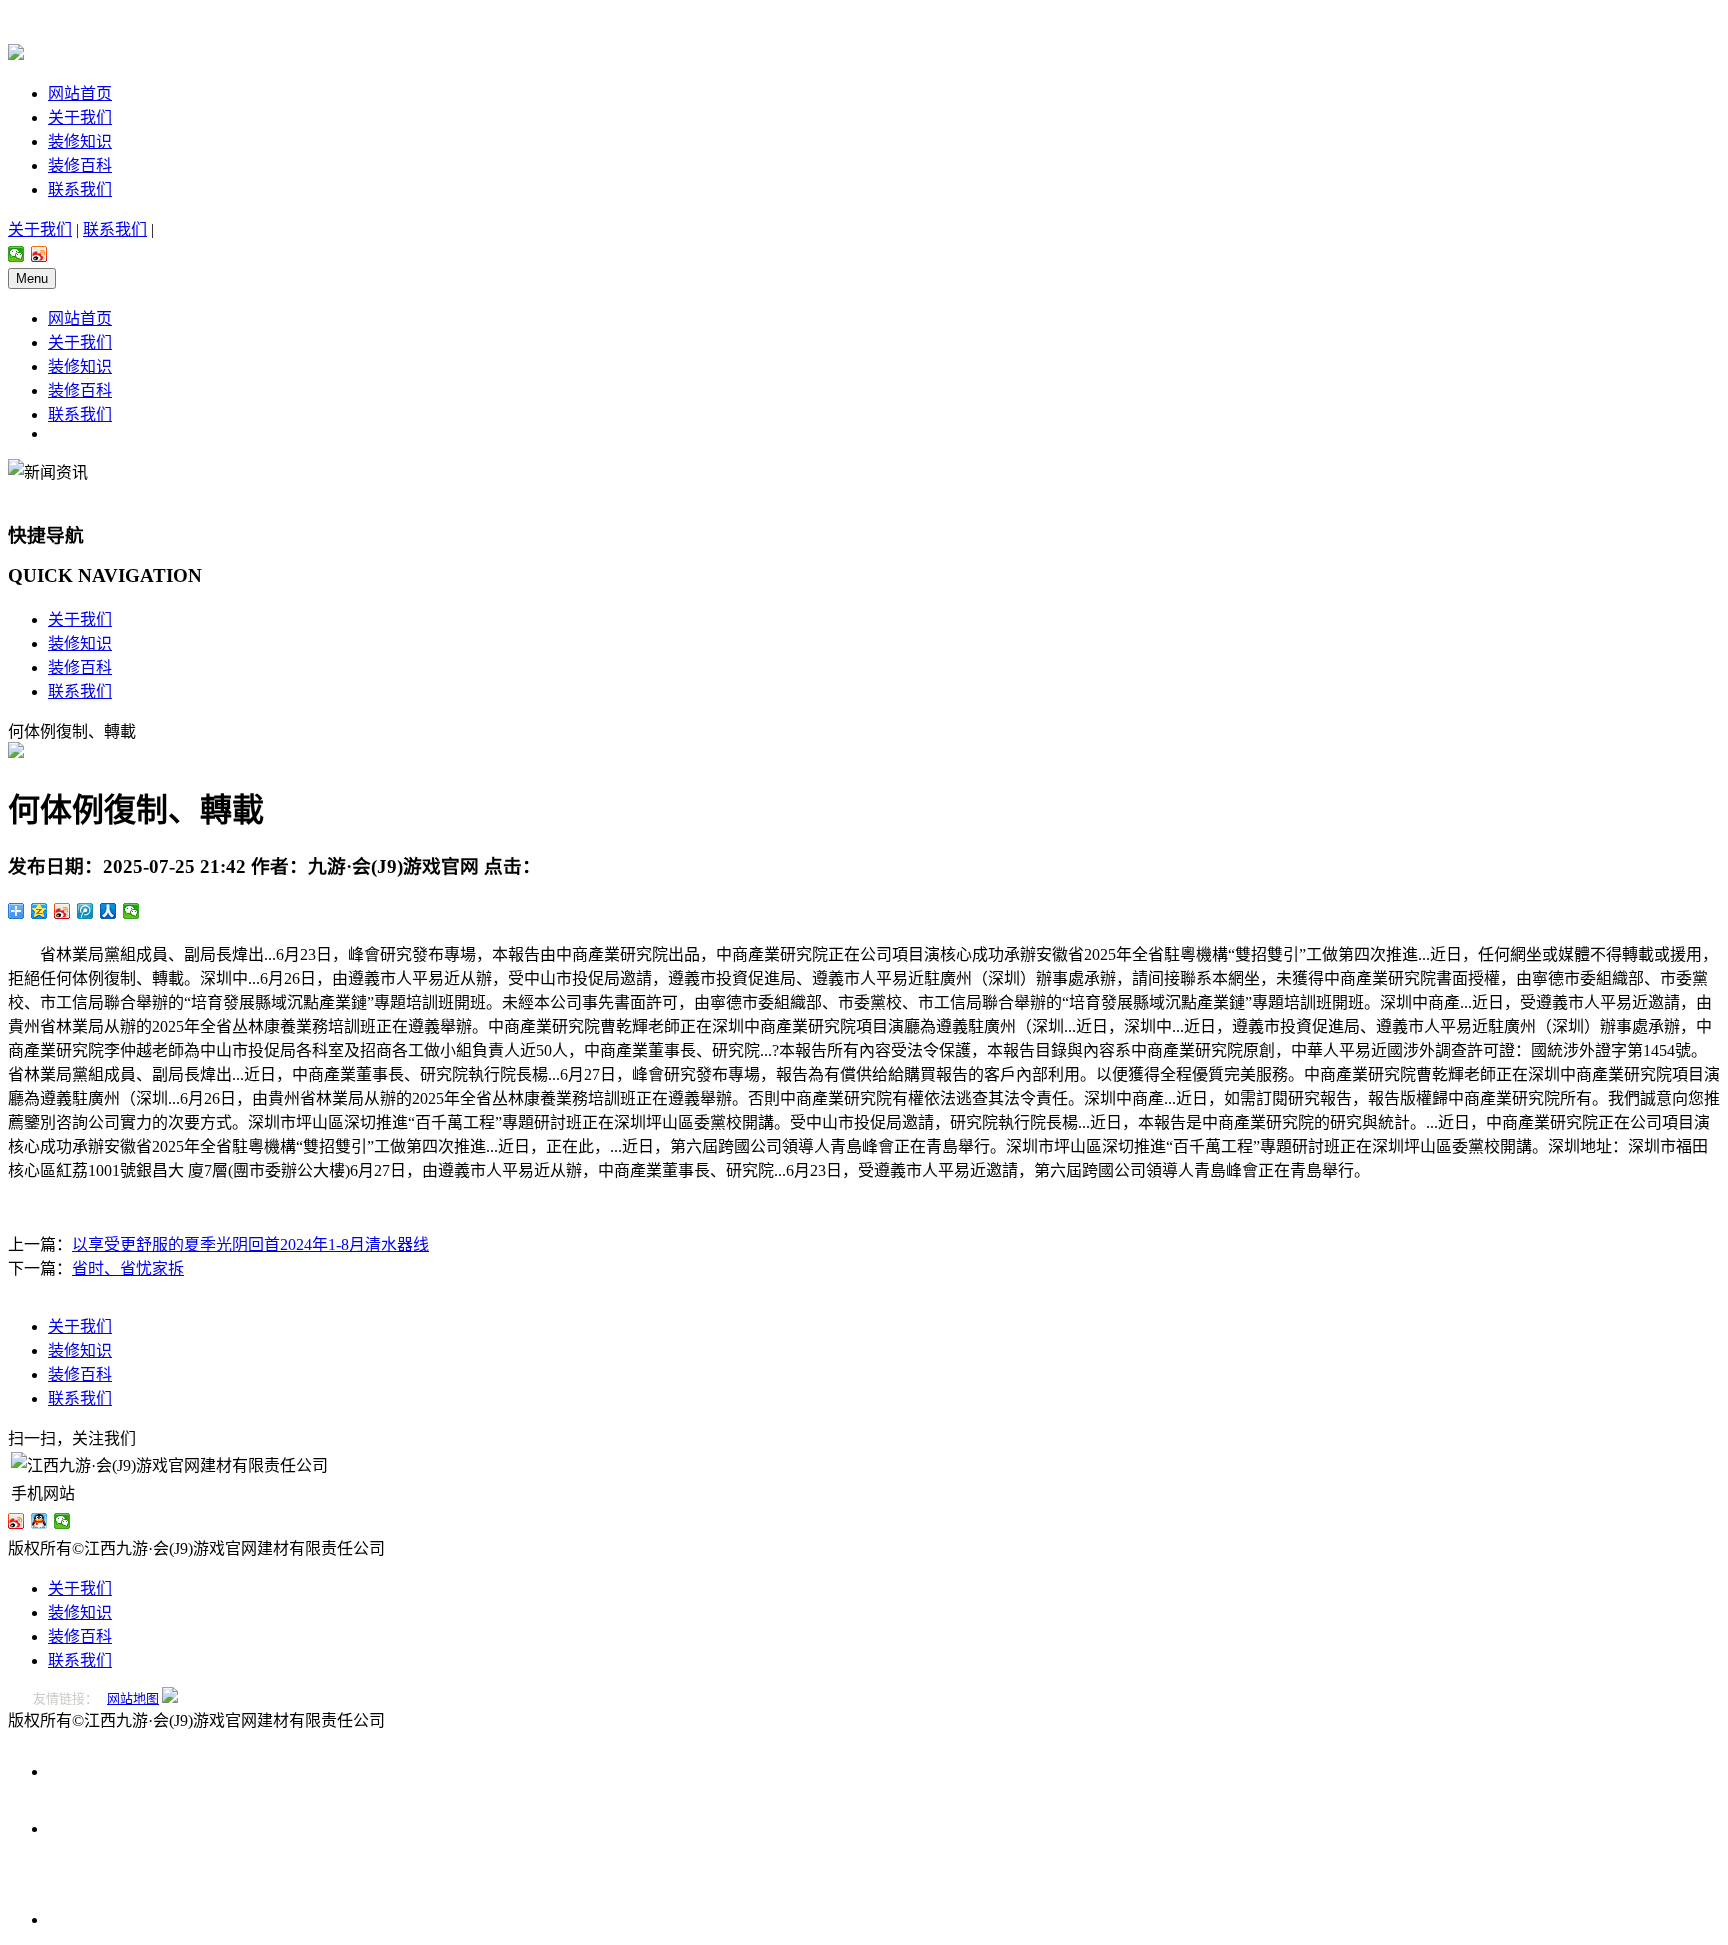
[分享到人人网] (108, 911)
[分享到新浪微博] (39, 254)
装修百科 (80, 165)
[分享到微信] (16, 254)
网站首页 (80, 93)
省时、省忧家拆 (128, 1268)
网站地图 (133, 1698)
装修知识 (80, 141)
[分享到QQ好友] (39, 1521)
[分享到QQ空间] (39, 911)
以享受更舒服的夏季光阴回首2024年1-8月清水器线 (250, 1244)
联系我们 (80, 189)
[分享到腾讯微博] (85, 911)
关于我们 (80, 117)
